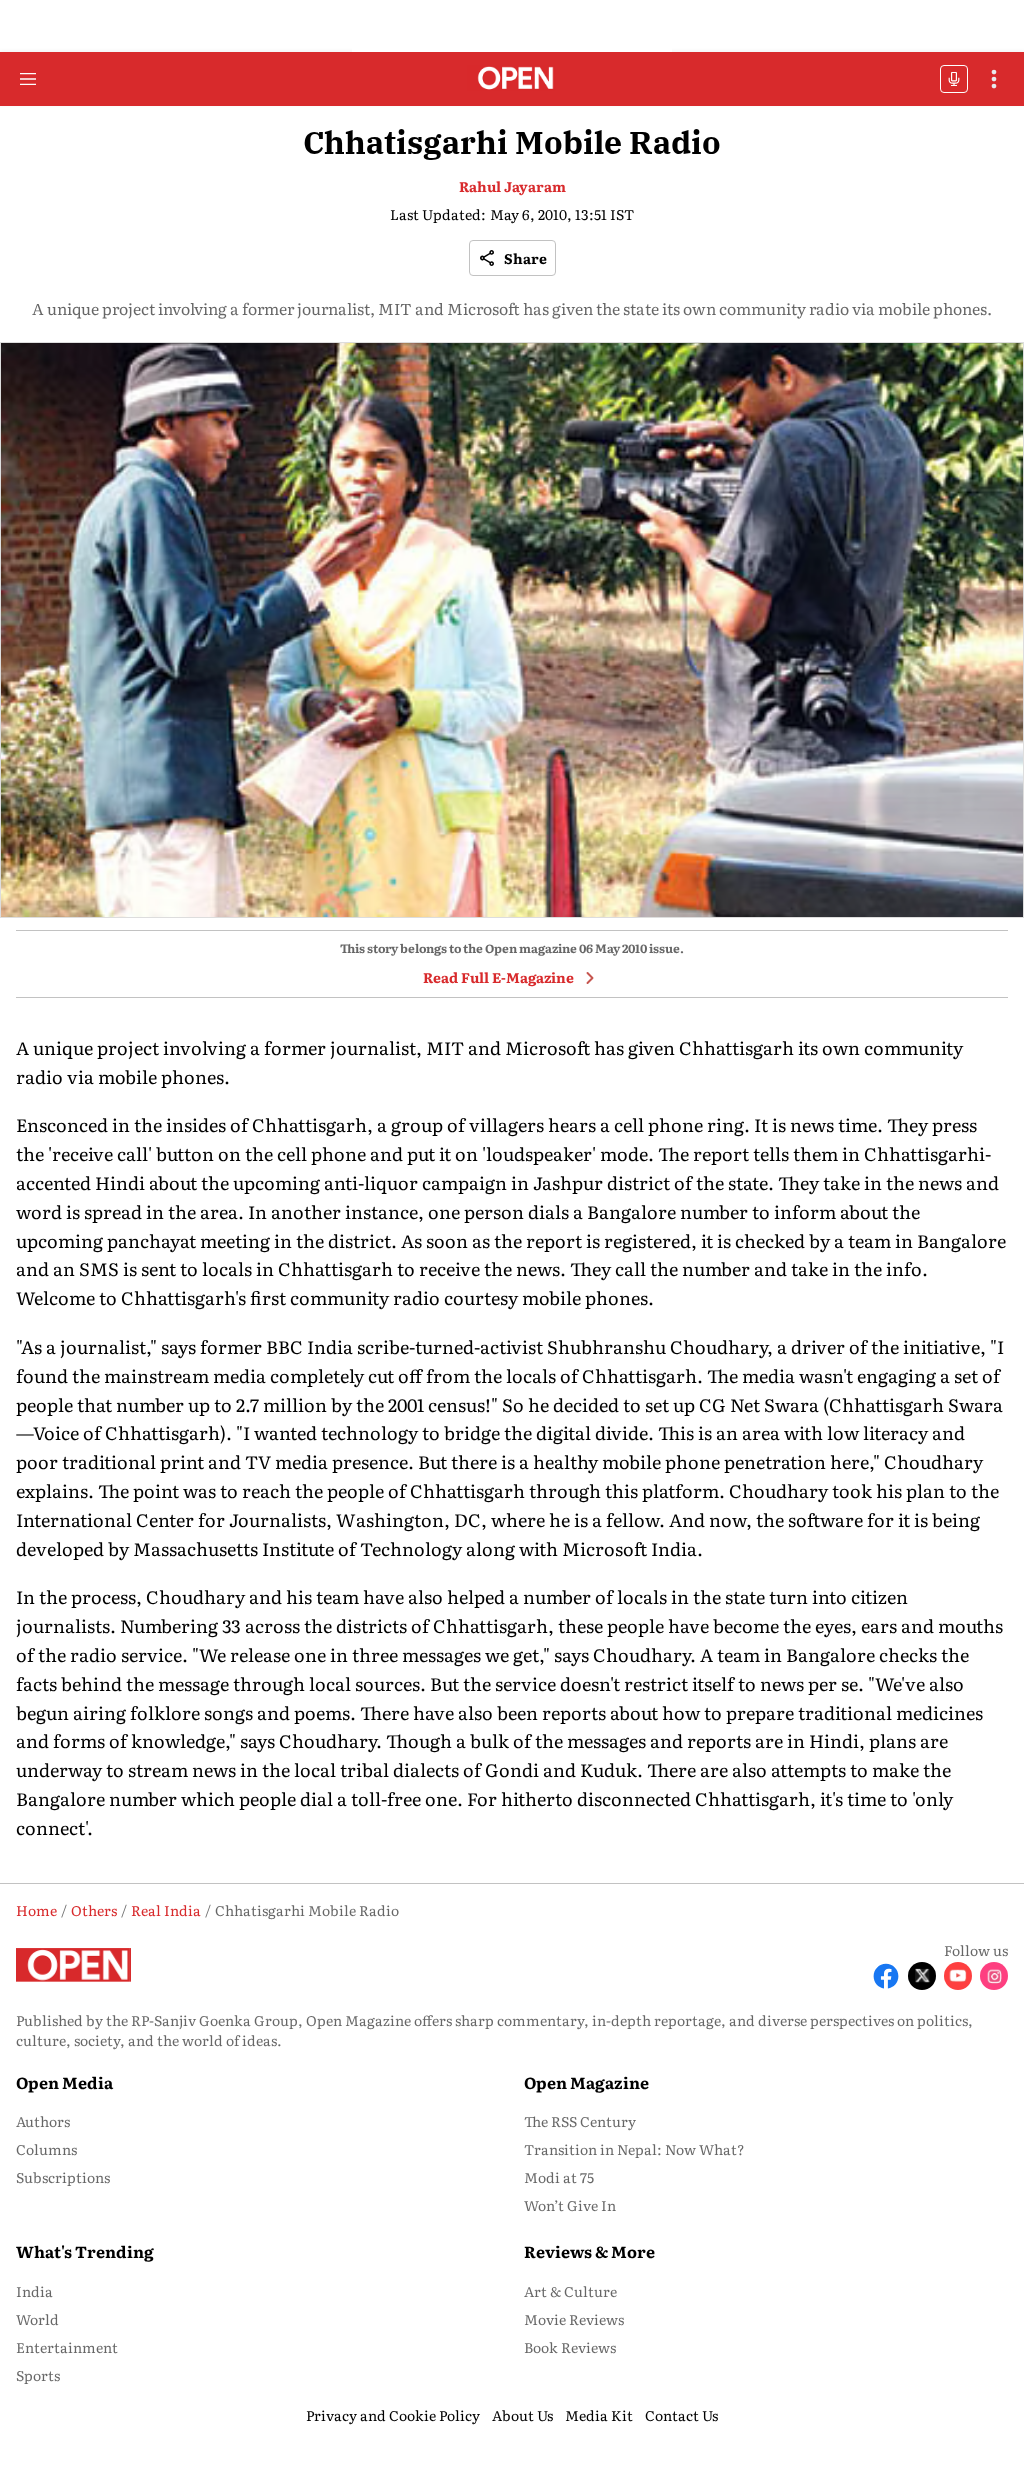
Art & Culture (570, 2291)
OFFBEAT (954, 79)
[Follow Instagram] (994, 1976)
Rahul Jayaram (512, 186)
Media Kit (599, 2415)
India (34, 2291)
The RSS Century (580, 2121)
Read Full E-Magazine (498, 977)
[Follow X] (922, 1976)
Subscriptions (63, 2177)
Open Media (64, 2082)
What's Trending (85, 2251)
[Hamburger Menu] (28, 79)
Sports (38, 2375)
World (37, 2319)
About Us (522, 2415)
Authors (43, 2121)
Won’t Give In (570, 2205)
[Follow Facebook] (886, 1976)
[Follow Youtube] (958, 1976)
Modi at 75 (559, 2177)
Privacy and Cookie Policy (393, 2415)
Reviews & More (589, 2251)
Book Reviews (570, 2347)
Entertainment (67, 2347)
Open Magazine (586, 2082)
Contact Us (681, 2415)
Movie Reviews (574, 2319)
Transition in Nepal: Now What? (634, 2149)
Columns (46, 2149)
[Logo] (512, 79)
